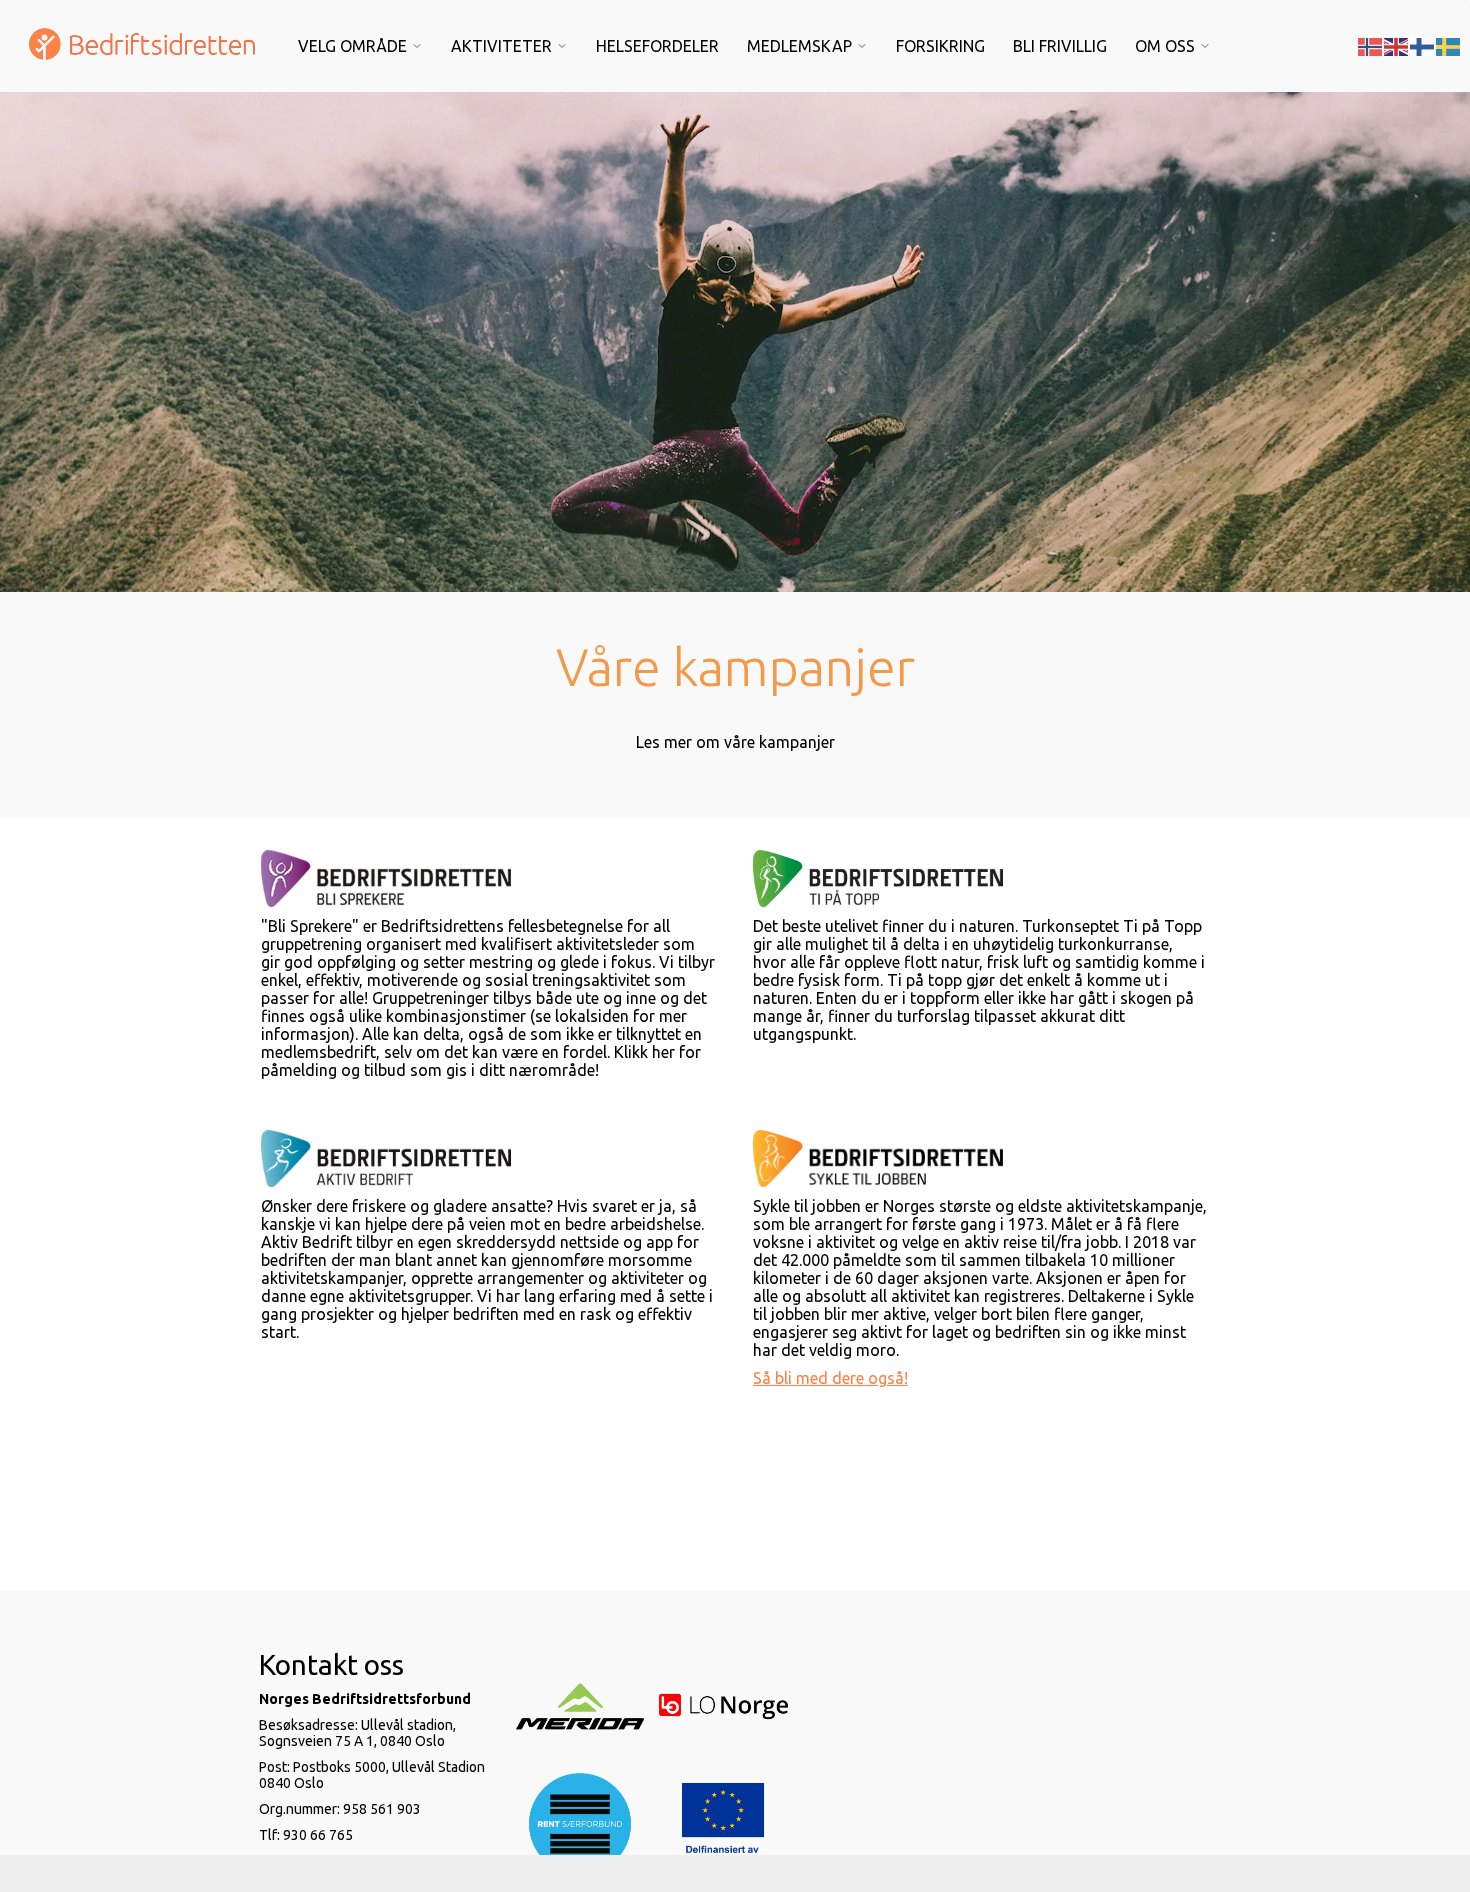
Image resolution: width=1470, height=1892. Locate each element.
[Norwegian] (1371, 45)
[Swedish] (1449, 45)
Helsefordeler (657, 46)
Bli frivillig (1060, 46)
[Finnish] (1423, 45)
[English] (1397, 45)
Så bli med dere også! (830, 1378)
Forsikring (940, 46)
